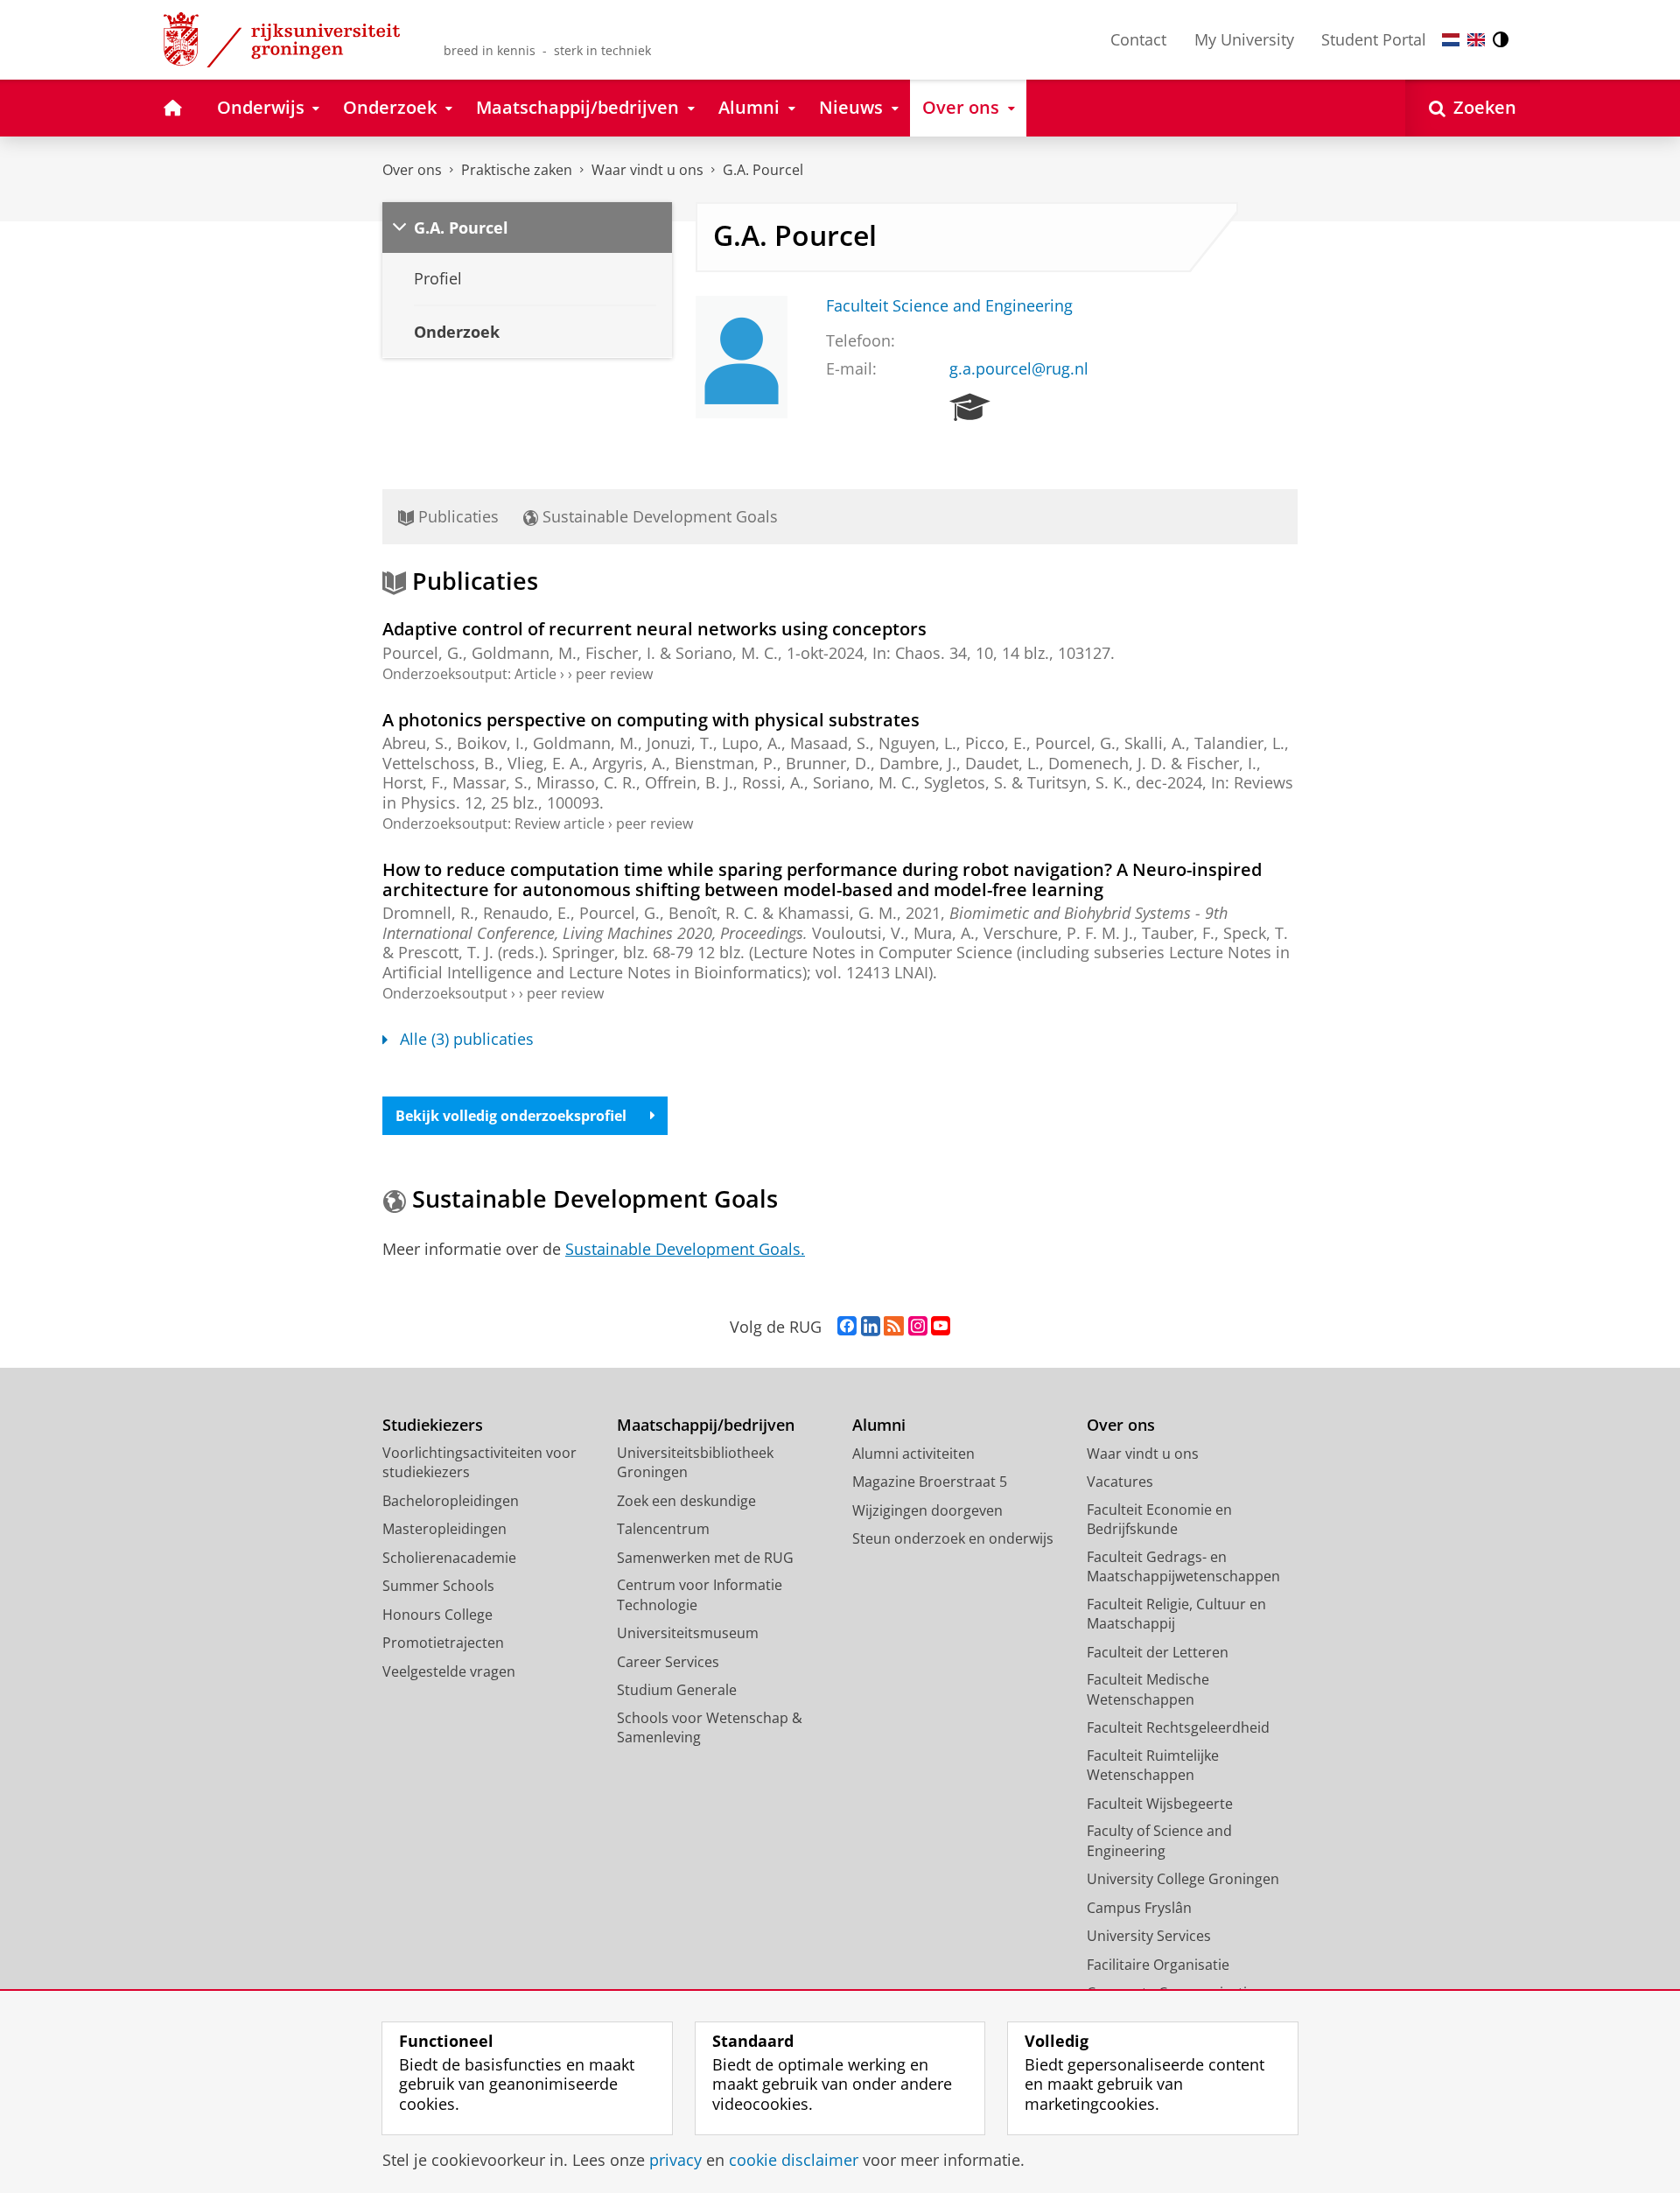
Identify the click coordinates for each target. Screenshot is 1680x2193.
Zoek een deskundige (686, 1501)
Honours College (437, 1615)
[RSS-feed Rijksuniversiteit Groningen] (894, 1327)
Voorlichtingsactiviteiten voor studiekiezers (479, 1463)
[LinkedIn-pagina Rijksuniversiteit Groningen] (871, 1327)
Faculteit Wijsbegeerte (1160, 1804)
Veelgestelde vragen (449, 1671)
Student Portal (1374, 39)
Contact (1138, 39)
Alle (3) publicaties (467, 1039)
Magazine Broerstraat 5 (930, 1482)
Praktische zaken (517, 170)
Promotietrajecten (443, 1643)
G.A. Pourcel (763, 170)
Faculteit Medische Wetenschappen (1148, 1689)
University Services (1149, 1936)
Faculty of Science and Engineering (1159, 1841)
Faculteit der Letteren (1158, 1652)
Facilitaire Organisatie (1158, 1965)
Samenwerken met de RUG (705, 1558)
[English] (1476, 40)
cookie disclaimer (794, 2160)
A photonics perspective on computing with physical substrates (651, 720)
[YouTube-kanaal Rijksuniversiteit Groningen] (941, 1327)
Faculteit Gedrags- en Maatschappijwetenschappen (1183, 1567)
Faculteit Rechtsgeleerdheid (1178, 1727)
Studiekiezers (433, 1425)
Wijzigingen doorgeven (927, 1510)
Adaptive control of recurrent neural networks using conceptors (654, 629)
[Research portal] (970, 408)
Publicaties (456, 516)
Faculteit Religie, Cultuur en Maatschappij (1176, 1614)
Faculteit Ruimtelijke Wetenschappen (1153, 1766)
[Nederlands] (1451, 40)
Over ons (412, 170)
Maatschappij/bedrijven (706, 1425)
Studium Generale (677, 1690)
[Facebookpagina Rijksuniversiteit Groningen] (847, 1327)
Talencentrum (663, 1529)
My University (1244, 39)
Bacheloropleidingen (451, 1501)
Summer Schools (438, 1586)
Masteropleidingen (444, 1529)
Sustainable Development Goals (658, 516)
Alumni (879, 1425)
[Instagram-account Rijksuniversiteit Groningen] (918, 1327)
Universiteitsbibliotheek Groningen (695, 1463)
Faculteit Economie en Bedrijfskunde (1159, 1520)
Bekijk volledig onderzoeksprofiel (511, 1116)
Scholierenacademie (449, 1558)
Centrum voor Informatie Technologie (700, 1595)
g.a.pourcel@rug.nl (1019, 369)
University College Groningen (1183, 1879)
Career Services (668, 1662)
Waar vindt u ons (647, 170)
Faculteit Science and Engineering (949, 306)
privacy (675, 2160)
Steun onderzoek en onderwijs (953, 1538)
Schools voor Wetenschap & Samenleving (710, 1728)
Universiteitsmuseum (688, 1633)
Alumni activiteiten (913, 1454)
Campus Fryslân (1139, 1908)
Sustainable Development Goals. (685, 1249)
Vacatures (1120, 1482)
